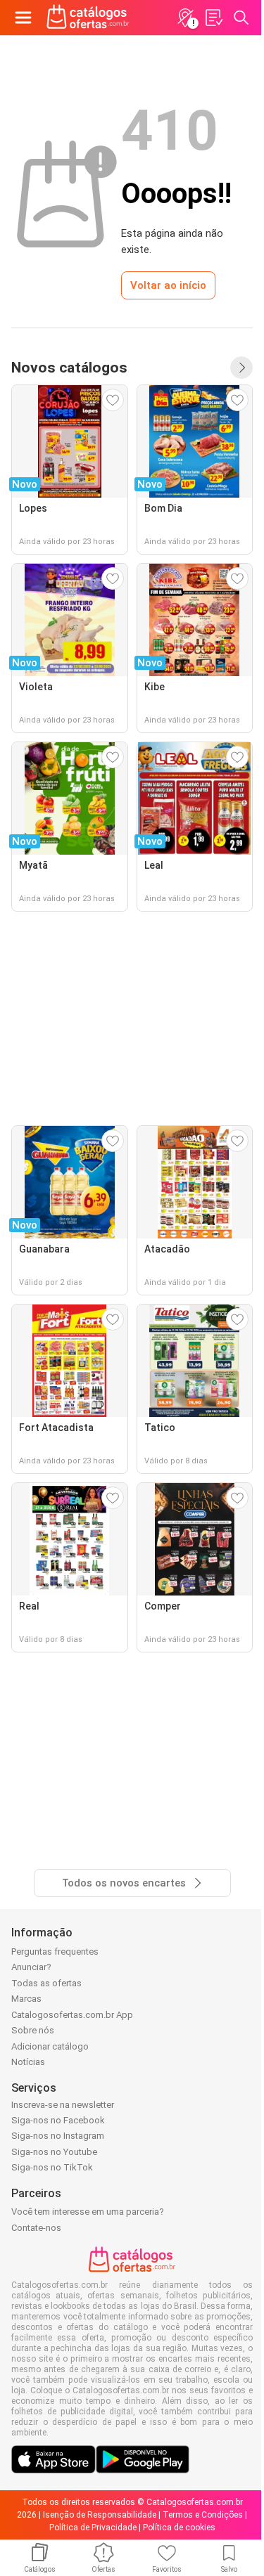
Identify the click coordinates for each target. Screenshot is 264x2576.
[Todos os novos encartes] (241, 368)
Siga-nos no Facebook (58, 2120)
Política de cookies (179, 2528)
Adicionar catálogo (50, 2046)
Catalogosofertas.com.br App (72, 2015)
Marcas (26, 1999)
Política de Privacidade (93, 2528)
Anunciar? (31, 1967)
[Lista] (213, 18)
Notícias (28, 2062)
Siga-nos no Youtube (54, 2152)
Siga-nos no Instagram (58, 2136)
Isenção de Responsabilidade (100, 2515)
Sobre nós (33, 2030)
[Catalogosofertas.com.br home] (88, 18)
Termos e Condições (203, 2515)
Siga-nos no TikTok (52, 2167)
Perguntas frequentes (55, 1952)
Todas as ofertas (46, 1983)
